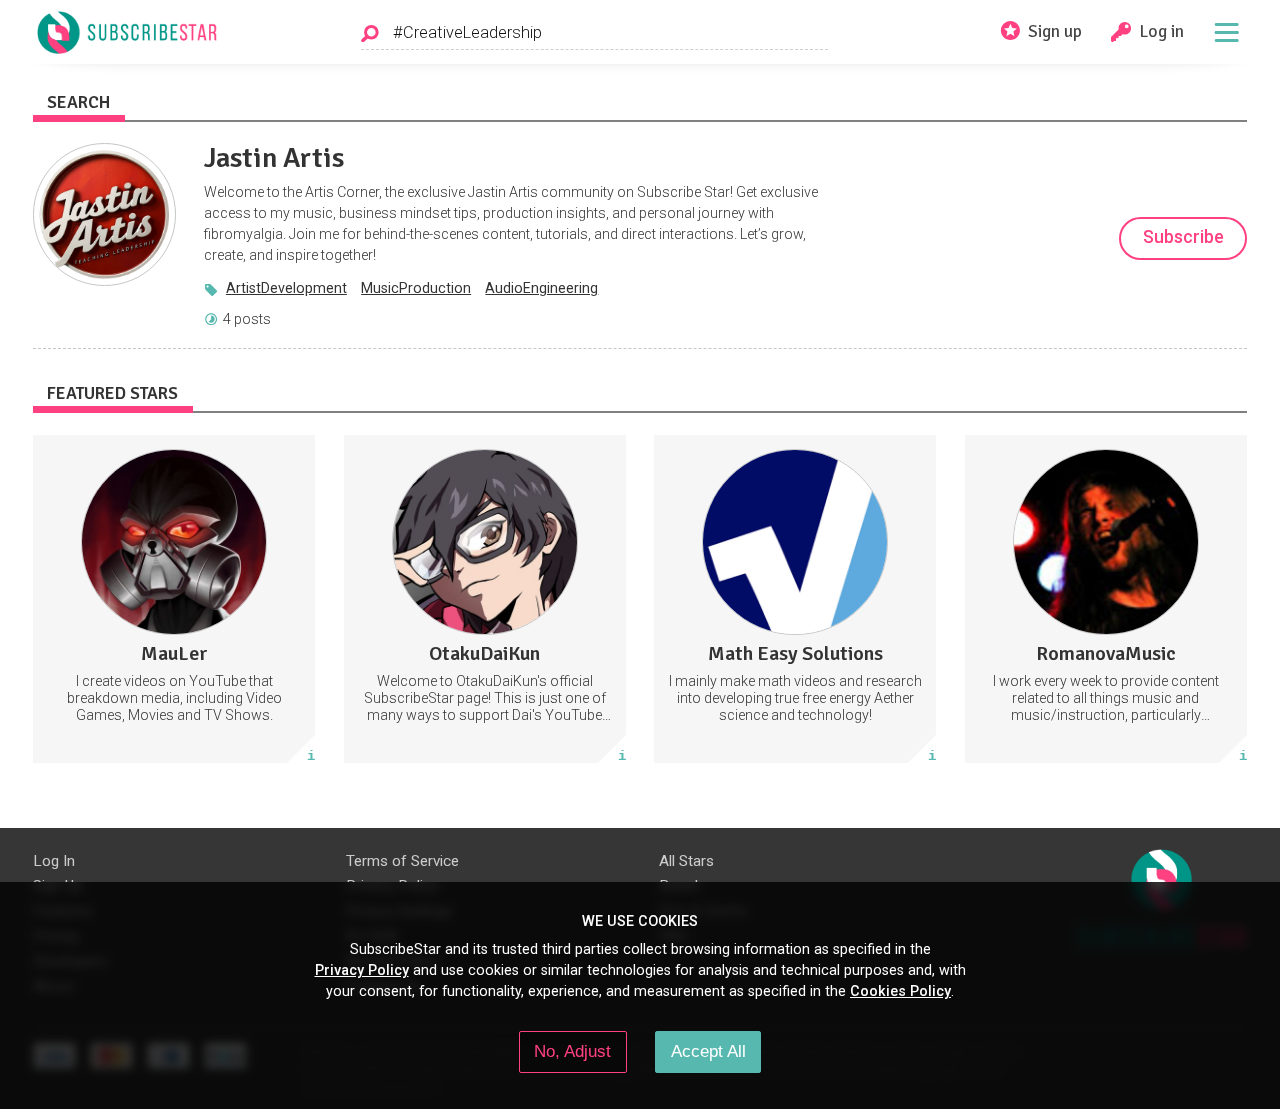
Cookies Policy (900, 991)
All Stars (686, 861)
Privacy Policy (362, 970)
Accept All (708, 1051)
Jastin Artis (274, 158)
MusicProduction (416, 288)
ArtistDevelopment (286, 288)
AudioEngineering (541, 288)
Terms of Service (402, 861)
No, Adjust (572, 1051)
